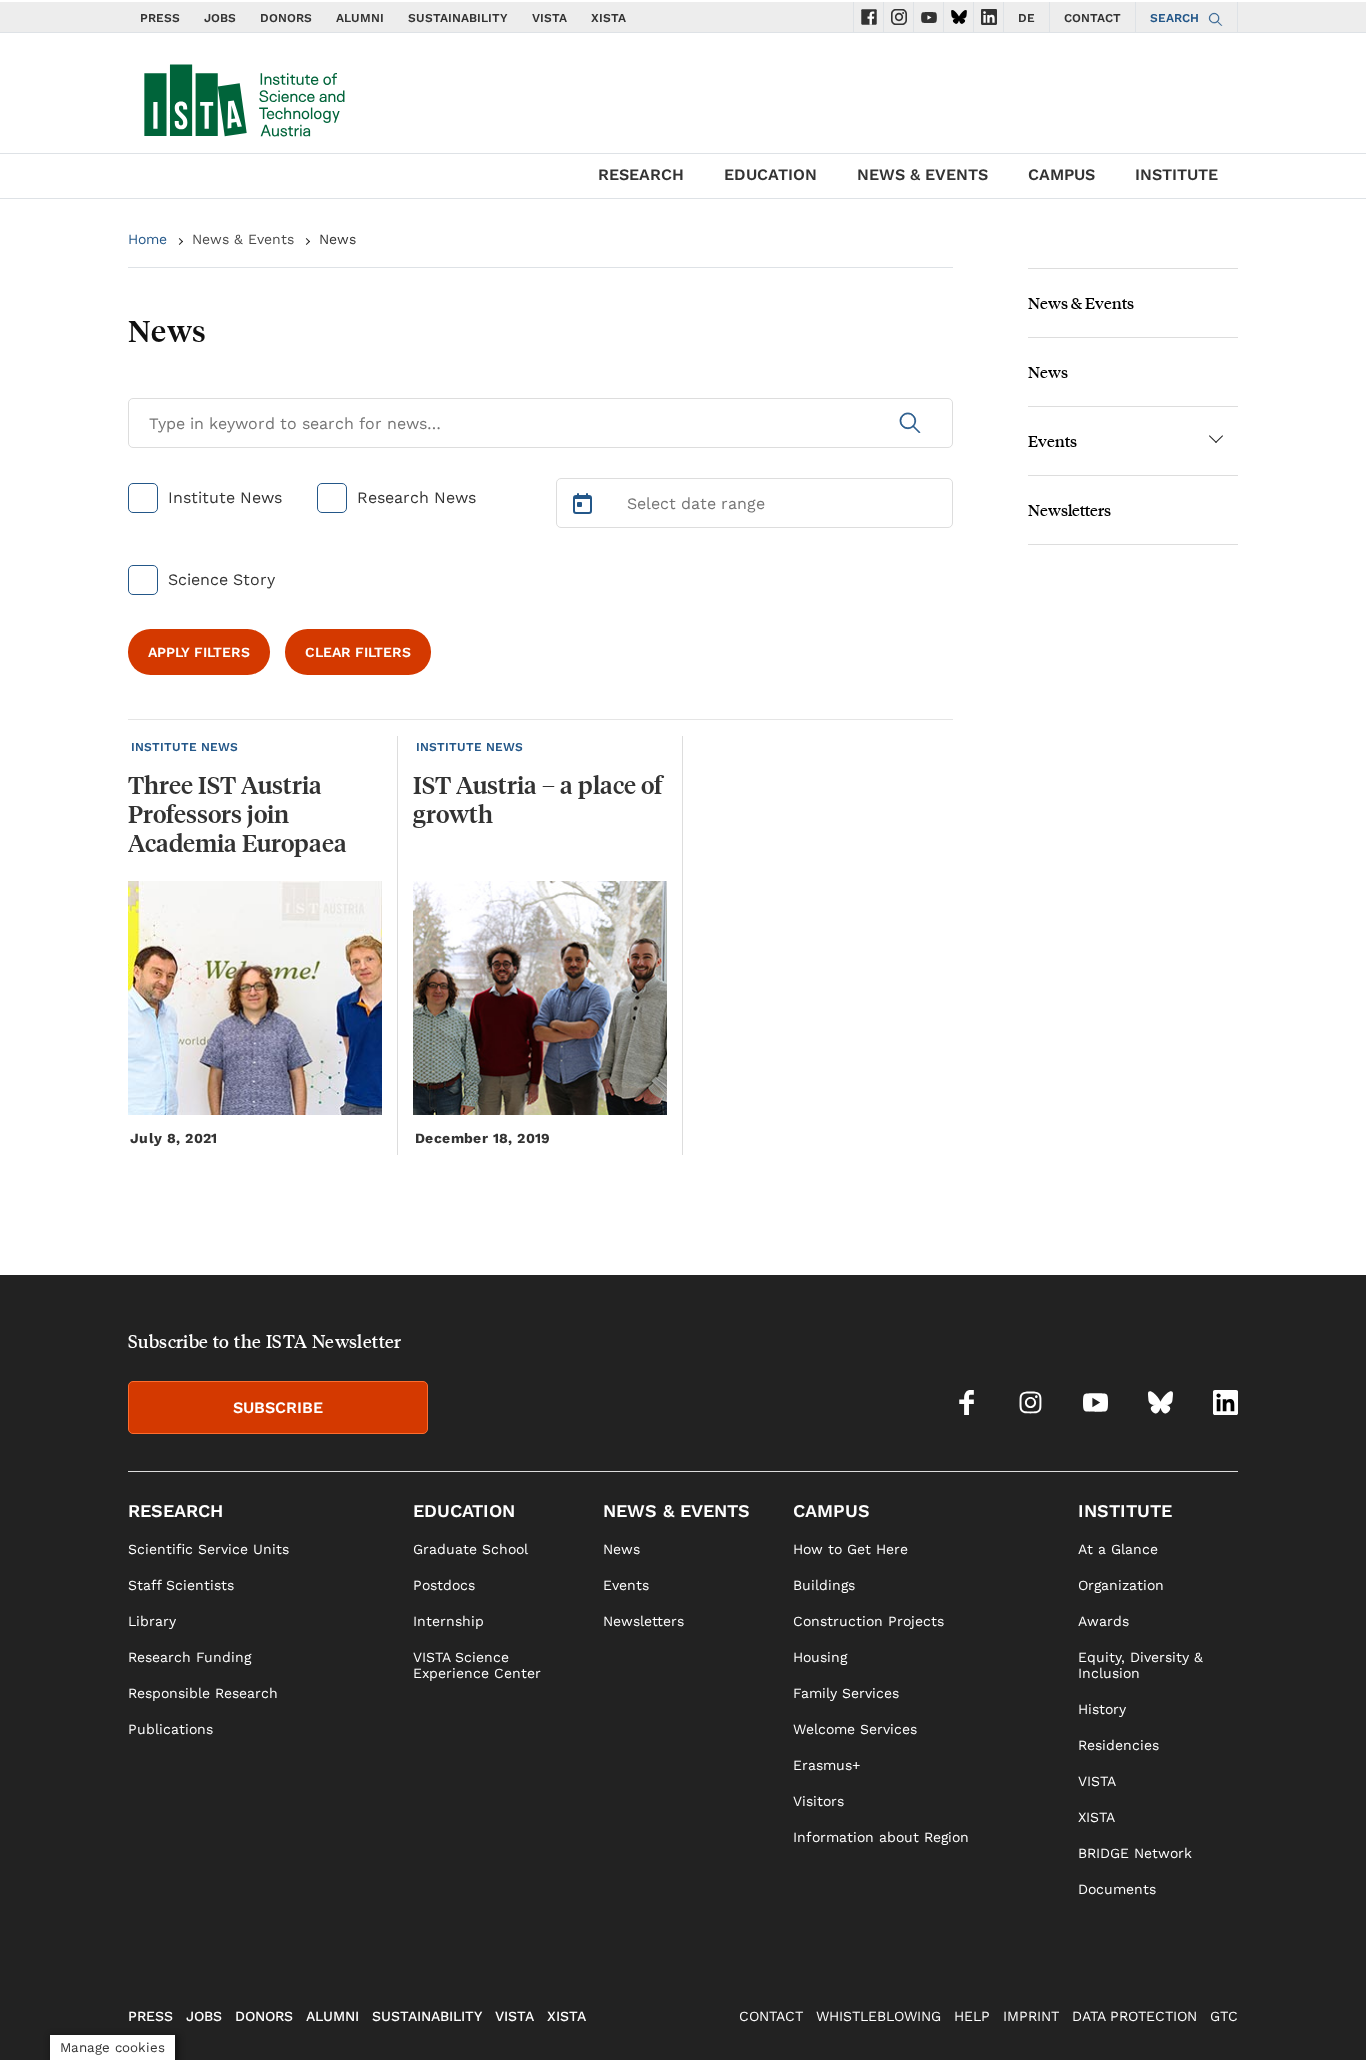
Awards (1103, 1621)
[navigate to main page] (243, 96)
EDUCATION (770, 174)
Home (147, 239)
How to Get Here (850, 1549)
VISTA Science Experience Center (477, 1665)
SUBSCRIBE (278, 1407)
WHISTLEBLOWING (878, 2016)
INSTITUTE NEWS (184, 747)
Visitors (818, 1801)
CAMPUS (1061, 174)
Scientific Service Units (208, 1549)
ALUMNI (360, 18)
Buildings (824, 1585)
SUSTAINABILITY (458, 18)
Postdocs (444, 1585)
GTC (1224, 2016)
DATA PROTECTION (1134, 2016)
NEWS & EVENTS (922, 174)
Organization (1121, 1585)
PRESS (160, 18)
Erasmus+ (826, 1765)
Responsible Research (203, 1693)
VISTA (549, 18)
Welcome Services (855, 1729)
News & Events (243, 239)
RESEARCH (641, 174)
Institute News (225, 497)
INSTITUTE (1176, 174)
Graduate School (470, 1549)
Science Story (221, 579)
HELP (972, 2016)
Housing (820, 1657)
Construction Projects (868, 1621)
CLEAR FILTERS (358, 652)
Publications (170, 1729)
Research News (416, 497)
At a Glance (1118, 1549)
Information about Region (881, 1837)
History (1102, 1709)
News (1048, 371)
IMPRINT (1031, 2016)
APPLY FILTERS (199, 652)
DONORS (286, 18)
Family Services (846, 1693)
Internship (448, 1621)
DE (1026, 18)
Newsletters (1069, 509)
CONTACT (1092, 18)
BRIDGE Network (1135, 1853)
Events (1052, 440)
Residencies (1118, 1745)
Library (152, 1621)
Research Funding (189, 1657)
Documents (1117, 1889)
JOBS (220, 18)
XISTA (608, 18)
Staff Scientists (181, 1585)
